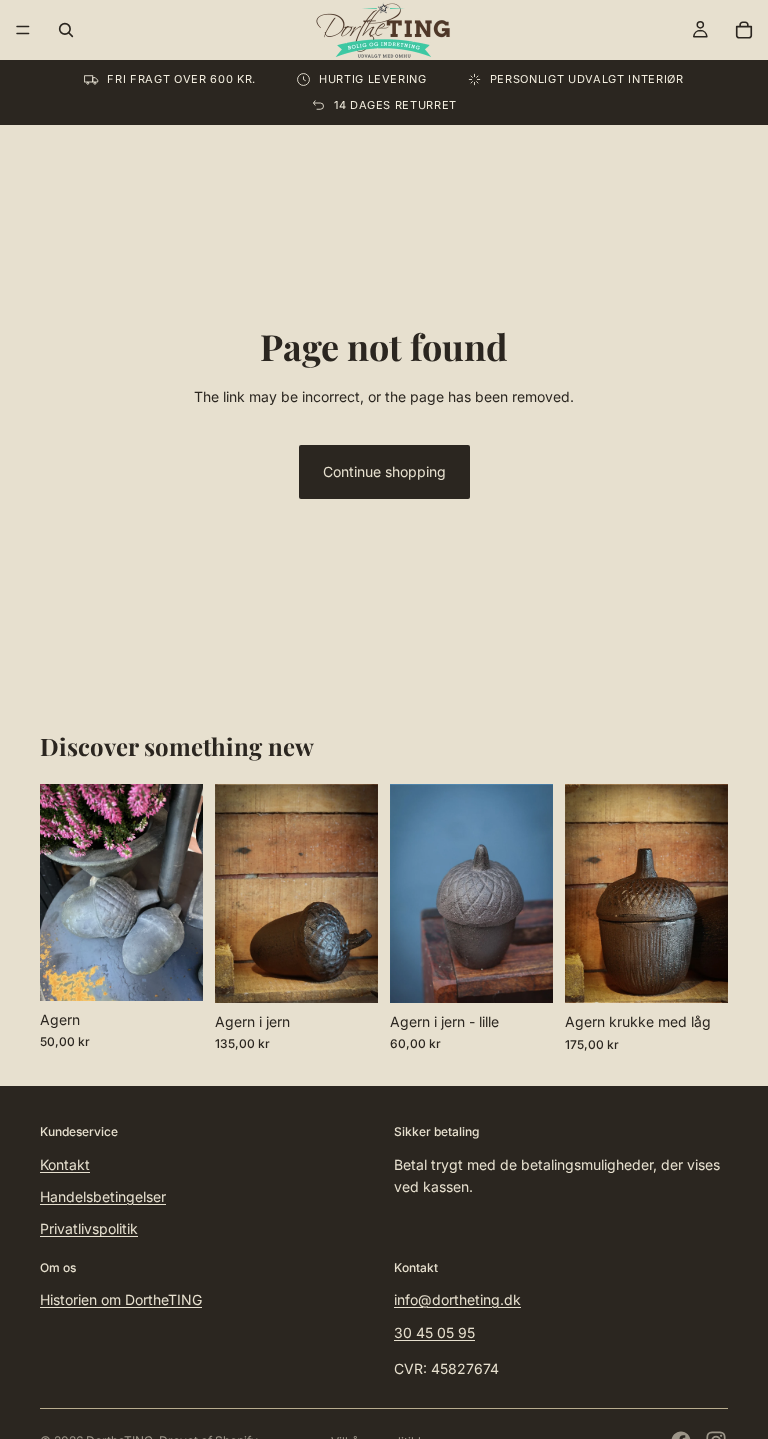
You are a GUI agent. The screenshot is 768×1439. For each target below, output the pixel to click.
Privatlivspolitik (89, 1228)
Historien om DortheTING (121, 1299)
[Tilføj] (347, 972)
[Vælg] (172, 970)
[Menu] (23, 30)
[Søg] (66, 30)
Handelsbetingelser (103, 1196)
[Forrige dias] (62, 892)
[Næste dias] (181, 892)
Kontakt (65, 1163)
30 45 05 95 (434, 1331)
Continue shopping (384, 471)
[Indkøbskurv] (744, 30)
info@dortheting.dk (457, 1299)
